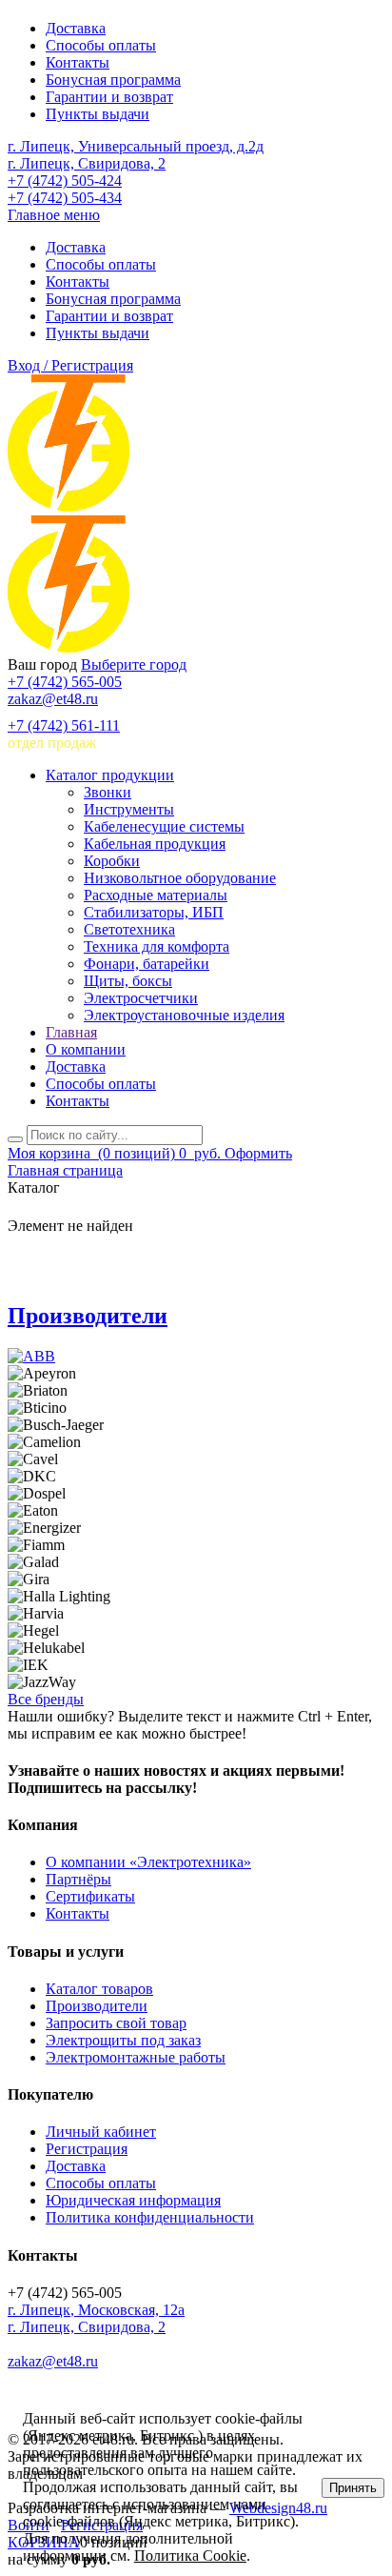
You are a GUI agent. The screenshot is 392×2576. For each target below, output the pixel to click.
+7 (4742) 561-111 (64, 725)
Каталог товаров (99, 1989)
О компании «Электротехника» (148, 1862)
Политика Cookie (190, 2556)
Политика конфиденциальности (150, 2217)
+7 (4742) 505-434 (65, 198)
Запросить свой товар (116, 2023)
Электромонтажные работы (136, 2057)
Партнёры (78, 1879)
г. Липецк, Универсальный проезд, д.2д (136, 146)
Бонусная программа (113, 80)
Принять (353, 2488)
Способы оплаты (101, 45)
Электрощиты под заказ (123, 2040)
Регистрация (87, 2149)
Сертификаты (90, 1896)
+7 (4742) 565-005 (65, 682)
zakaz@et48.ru (53, 699)
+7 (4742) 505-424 (65, 181)
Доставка (76, 28)
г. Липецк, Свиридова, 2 (87, 163)
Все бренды (46, 1699)
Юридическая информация (133, 2200)
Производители (88, 1316)
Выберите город (134, 664)
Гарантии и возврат (109, 97)
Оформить (258, 1153)
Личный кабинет (101, 2132)
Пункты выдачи (98, 114)
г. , (96, 2310)
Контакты (78, 62)
